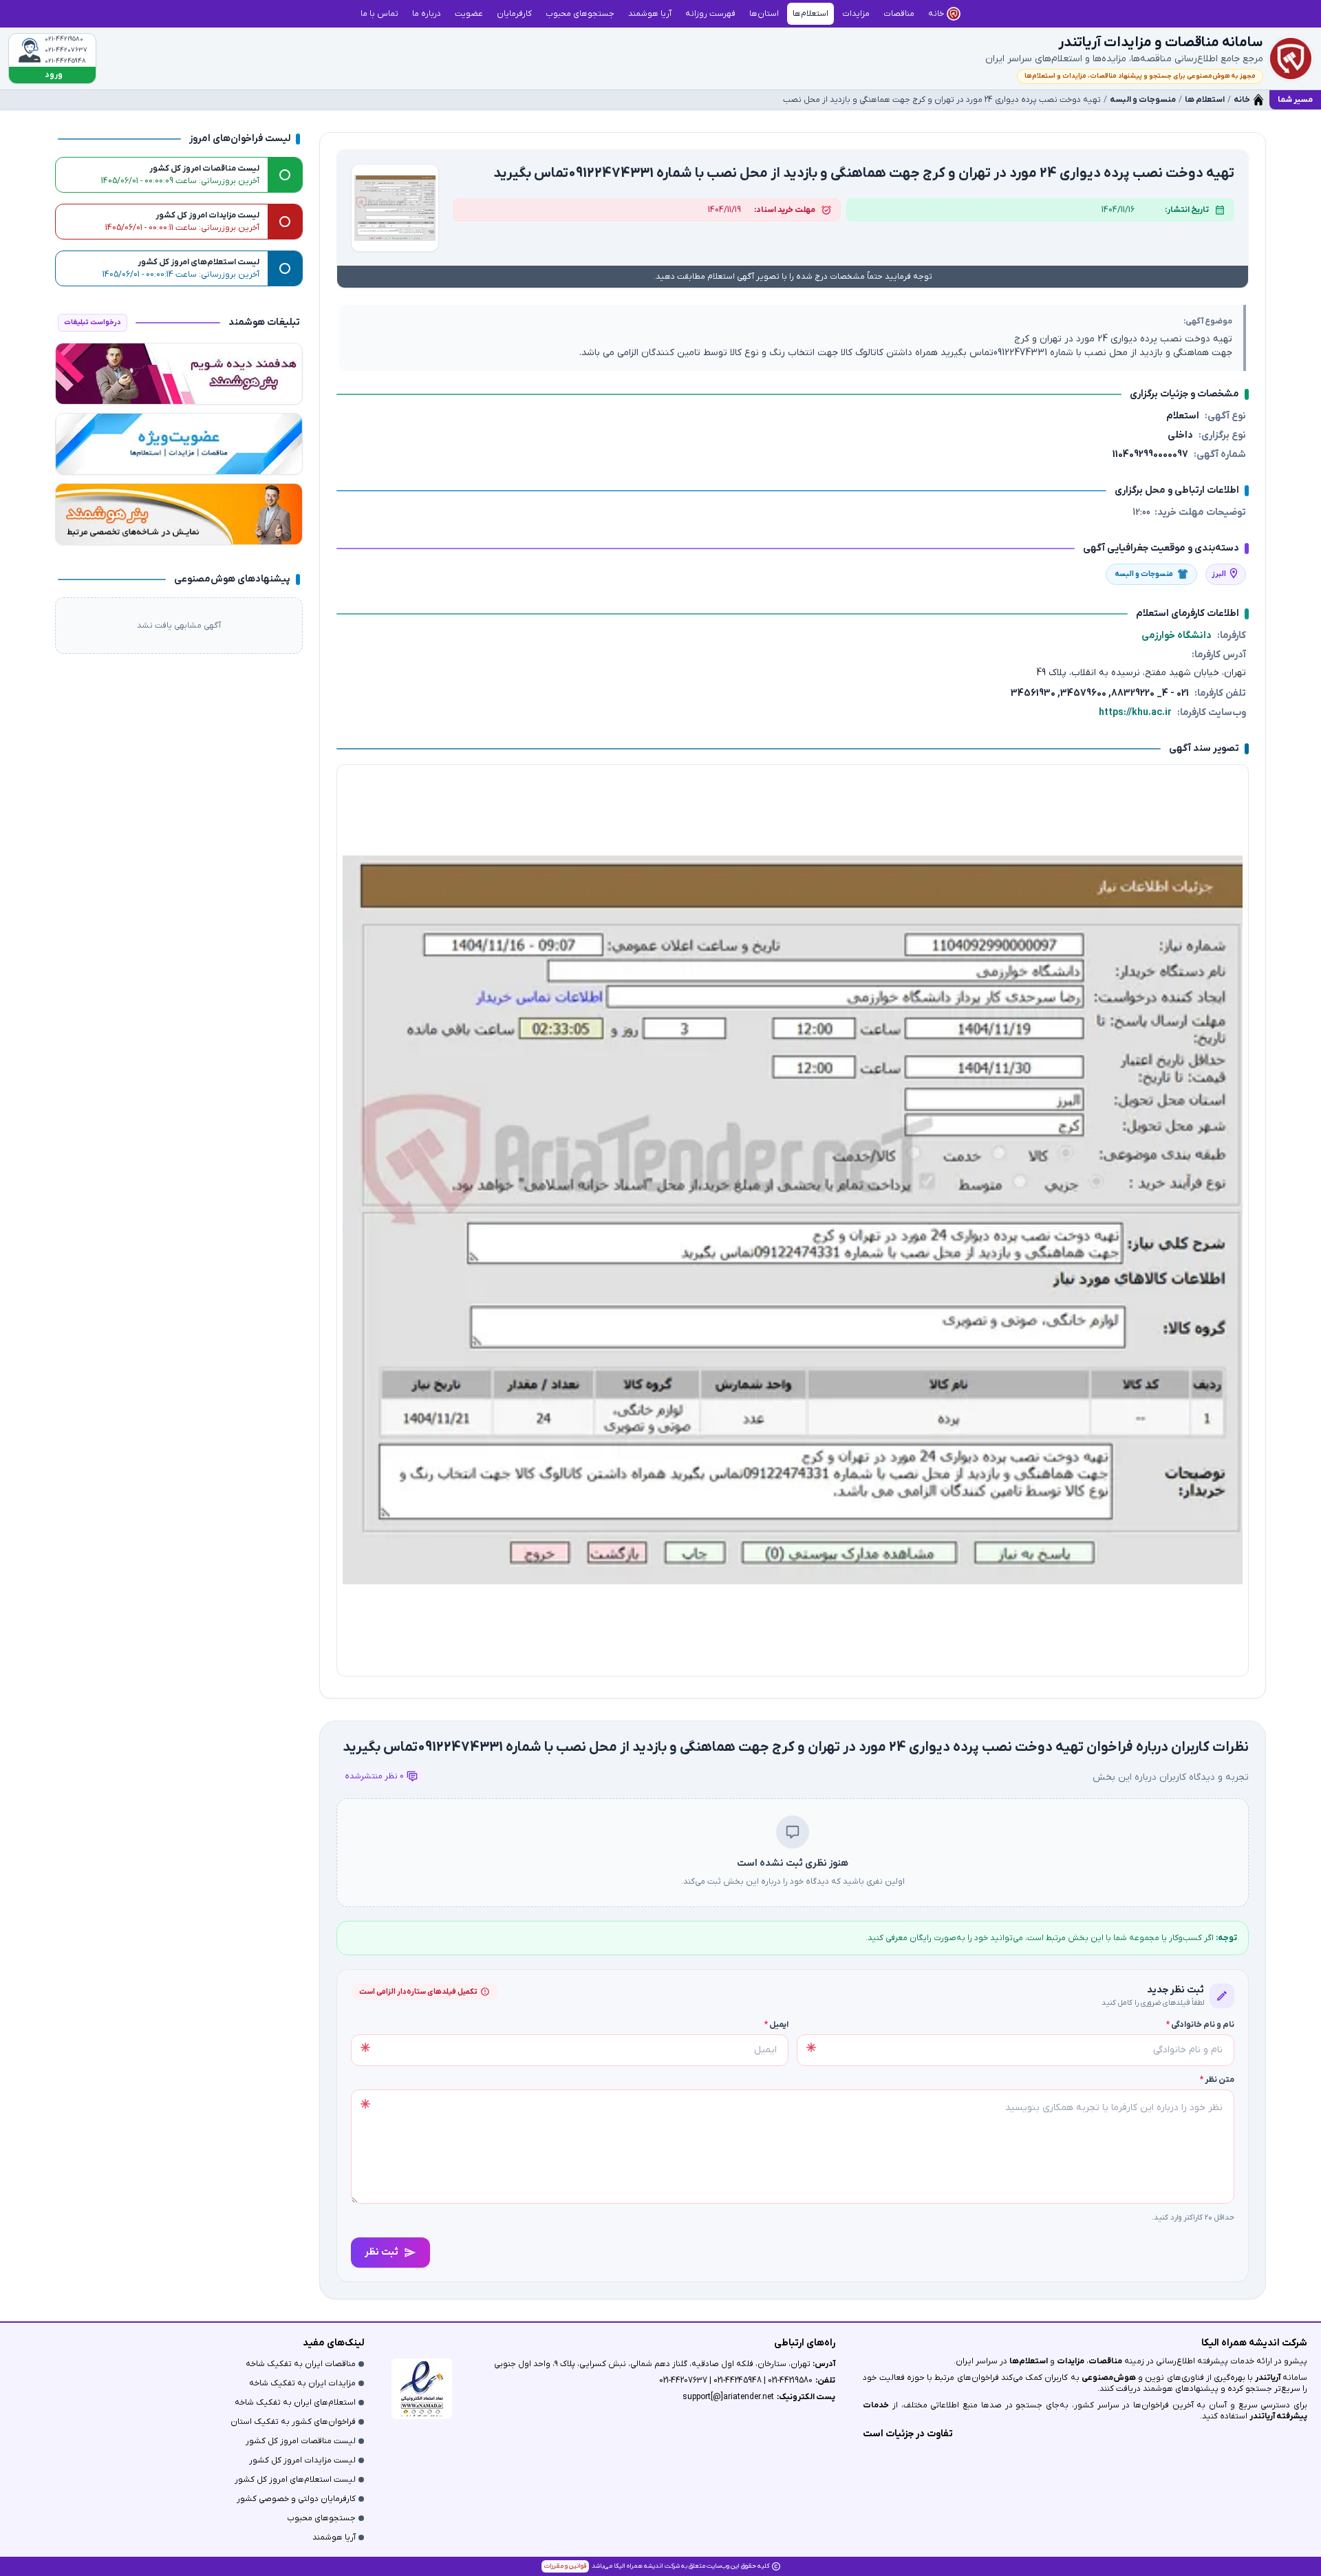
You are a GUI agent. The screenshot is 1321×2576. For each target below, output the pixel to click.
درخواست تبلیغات (93, 322)
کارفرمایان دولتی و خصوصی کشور (296, 2499)
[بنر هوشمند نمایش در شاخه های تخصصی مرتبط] (179, 514)
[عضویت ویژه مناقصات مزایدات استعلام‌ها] (179, 444)
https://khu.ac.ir (1135, 713)
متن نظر (1217, 2080)
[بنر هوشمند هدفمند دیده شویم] (179, 374)
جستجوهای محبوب (321, 2518)
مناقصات (1105, 2361)
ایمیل (776, 2025)
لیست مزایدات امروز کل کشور (302, 2460)
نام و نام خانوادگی (1200, 2025)
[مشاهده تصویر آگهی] (395, 208)
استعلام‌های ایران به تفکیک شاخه (295, 2403)
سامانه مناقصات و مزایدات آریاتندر (1161, 43)
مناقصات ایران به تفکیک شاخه (301, 2364)
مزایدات (1071, 2361)
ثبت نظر (382, 2252)
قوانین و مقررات (565, 2566)
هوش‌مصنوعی (1109, 2378)
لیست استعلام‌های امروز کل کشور (295, 2480)
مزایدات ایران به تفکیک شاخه (302, 2383)
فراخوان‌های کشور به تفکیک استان (293, 2422)
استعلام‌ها (1029, 2361)
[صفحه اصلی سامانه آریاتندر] (1291, 58)
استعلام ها (1205, 100)
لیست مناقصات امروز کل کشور (301, 2441)
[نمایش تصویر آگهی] (793, 1220)
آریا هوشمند (334, 2537)
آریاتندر (1267, 2378)
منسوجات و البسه (1143, 100)
